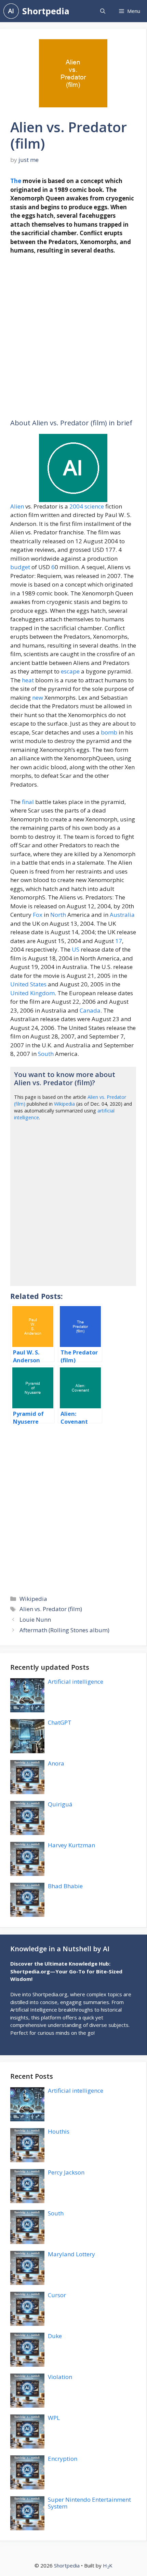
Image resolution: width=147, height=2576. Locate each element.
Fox (38, 915)
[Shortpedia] (11, 11)
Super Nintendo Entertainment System (89, 2503)
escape (70, 671)
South (46, 1054)
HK (108, 2565)
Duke (55, 2336)
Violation (60, 2377)
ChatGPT (60, 1722)
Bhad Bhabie (65, 1886)
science (94, 506)
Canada (90, 1010)
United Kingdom (32, 993)
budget (20, 567)
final (28, 802)
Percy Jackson (66, 2172)
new (38, 698)
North (58, 915)
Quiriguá (60, 1804)
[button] (103, 11)
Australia (122, 915)
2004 (76, 506)
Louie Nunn (35, 1619)
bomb (109, 732)
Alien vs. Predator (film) (51, 1609)
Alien (17, 506)
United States (28, 984)
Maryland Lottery (71, 2254)
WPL (54, 2418)
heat (28, 680)
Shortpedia (46, 11)
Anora (56, 1763)
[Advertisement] (73, 337)
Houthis (59, 2131)
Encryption (63, 2459)
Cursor (57, 2295)
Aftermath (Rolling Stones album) (64, 1630)
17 (119, 941)
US (76, 949)
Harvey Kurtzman (71, 1845)
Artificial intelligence (76, 1681)
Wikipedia (64, 1104)
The (16, 181)
